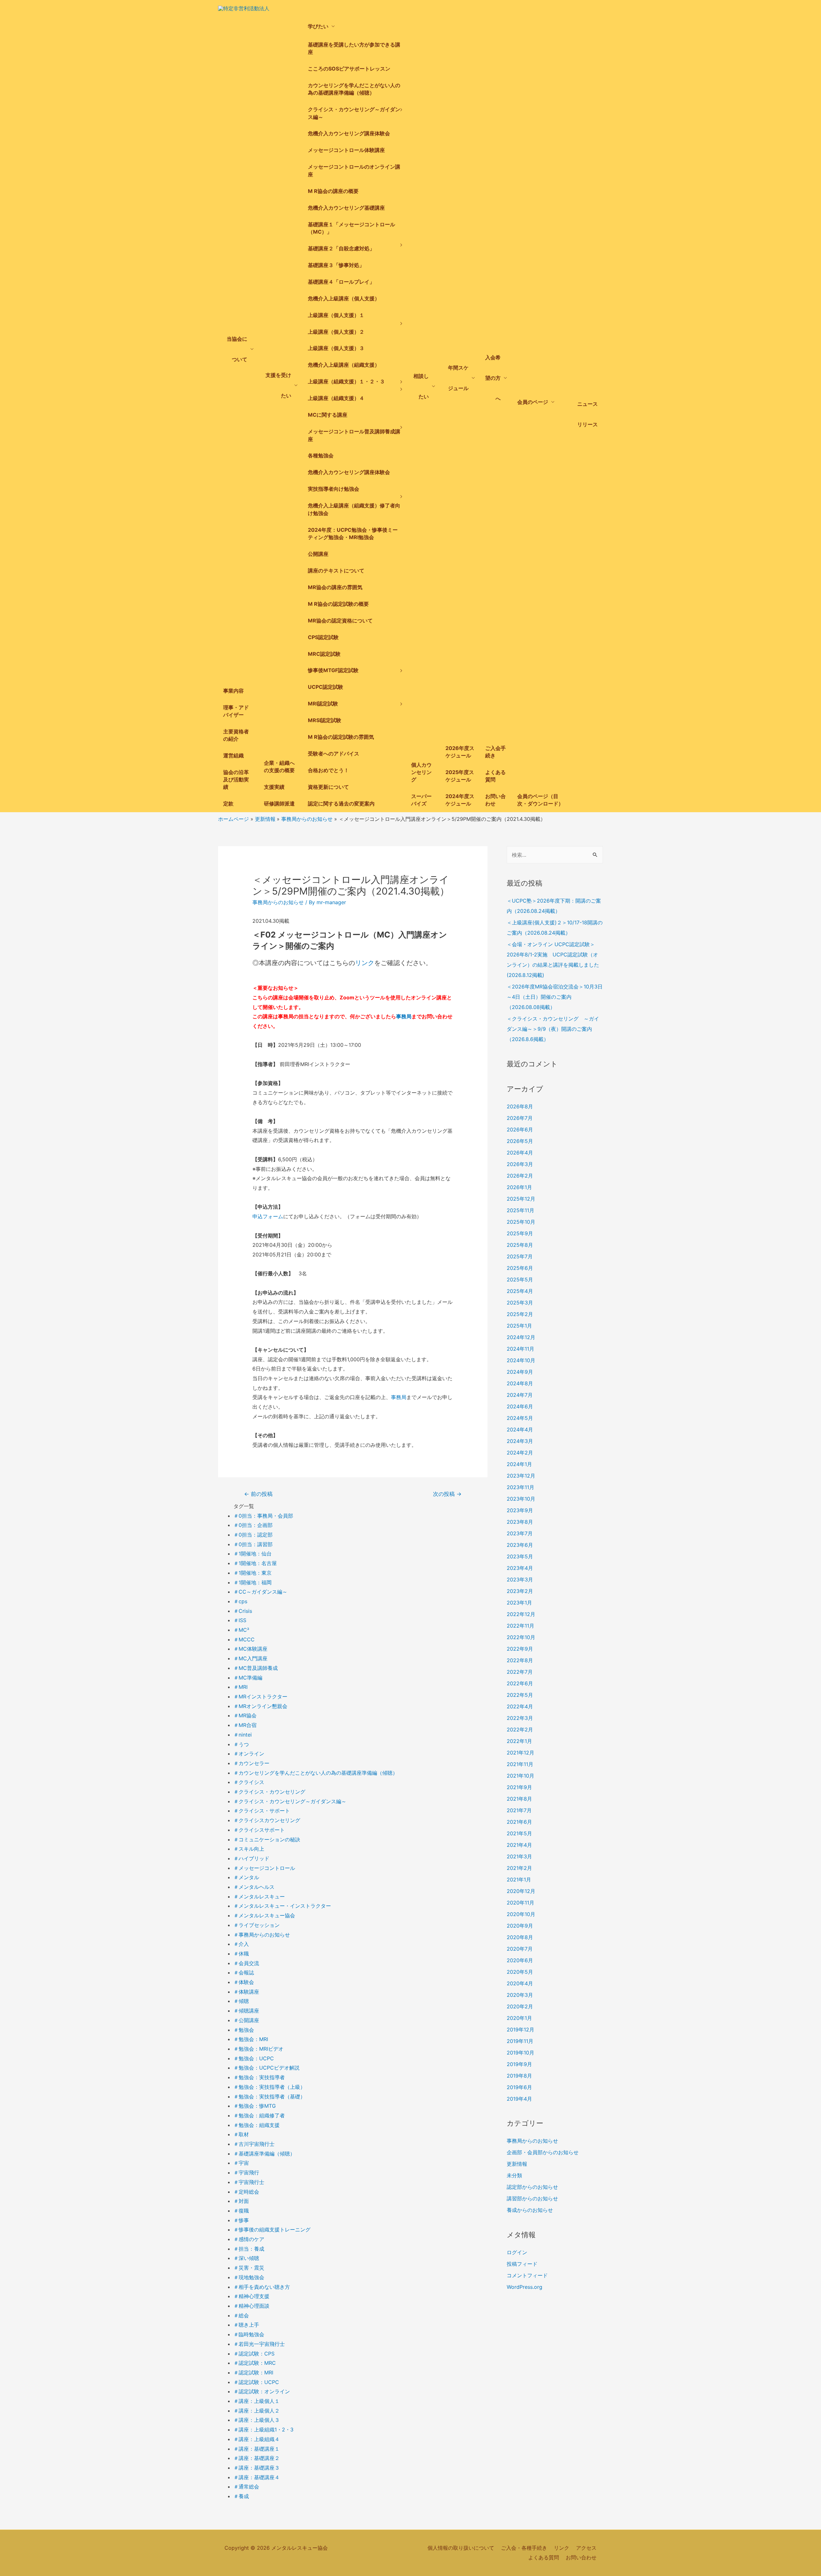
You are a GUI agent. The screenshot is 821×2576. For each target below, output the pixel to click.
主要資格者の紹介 (236, 735)
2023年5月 (520, 1556)
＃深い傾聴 (246, 2258)
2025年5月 (520, 1280)
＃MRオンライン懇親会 (260, 1706)
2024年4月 (520, 1430)
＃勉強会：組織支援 (257, 2125)
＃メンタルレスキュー (259, 1897)
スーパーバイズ (421, 800)
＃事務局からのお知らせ (262, 1935)
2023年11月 (521, 1487)
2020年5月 (520, 1972)
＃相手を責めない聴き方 (262, 2287)
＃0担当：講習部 (253, 1544)
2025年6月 (520, 1268)
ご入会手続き (495, 752)
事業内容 (233, 691)
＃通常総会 (246, 2487)
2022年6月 (520, 1683)
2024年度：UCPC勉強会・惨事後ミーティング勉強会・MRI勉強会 (353, 534)
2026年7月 (520, 1118)
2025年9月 (520, 1233)
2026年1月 (519, 1187)
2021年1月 (519, 1880)
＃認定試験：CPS (254, 2354)
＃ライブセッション (257, 1925)
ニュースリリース (588, 414)
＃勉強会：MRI (251, 2039)
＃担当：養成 (249, 2249)
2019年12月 (521, 2030)
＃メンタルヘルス (254, 1887)
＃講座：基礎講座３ (257, 2468)
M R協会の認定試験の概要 (338, 604)
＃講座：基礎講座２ (257, 2458)
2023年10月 (521, 1499)
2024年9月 (520, 1372)
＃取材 (241, 2134)
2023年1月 (519, 1603)
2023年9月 (520, 1510)
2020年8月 (520, 1937)
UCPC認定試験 (326, 687)
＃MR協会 (245, 1715)
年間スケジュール (458, 378)
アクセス (586, 2548)
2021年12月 (521, 1753)
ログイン (517, 2252)
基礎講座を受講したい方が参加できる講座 (354, 48)
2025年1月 (519, 1326)
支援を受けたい (278, 385)
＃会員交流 (246, 1963)
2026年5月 (520, 1141)
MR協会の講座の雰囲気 (335, 587)
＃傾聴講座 (246, 2011)
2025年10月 (521, 1222)
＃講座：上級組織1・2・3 (263, 2430)
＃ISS (240, 1620)
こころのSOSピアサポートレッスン (349, 69)
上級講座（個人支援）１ (336, 315)
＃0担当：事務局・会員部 (263, 1516)
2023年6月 (520, 1545)
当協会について (237, 349)
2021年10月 (521, 1776)
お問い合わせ (495, 800)
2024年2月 (520, 1453)
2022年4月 (520, 1706)
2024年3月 (520, 1441)
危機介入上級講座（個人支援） (344, 298)
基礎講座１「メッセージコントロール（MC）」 (351, 228)
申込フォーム (268, 1216)
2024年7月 (520, 1395)
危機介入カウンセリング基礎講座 (346, 208)
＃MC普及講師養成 (256, 1668)
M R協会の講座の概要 (333, 191)
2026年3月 (520, 1164)
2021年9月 (519, 1787)
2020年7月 (520, 1949)
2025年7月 (520, 1256)
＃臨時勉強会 (249, 2334)
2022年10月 (521, 1637)
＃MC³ (241, 1630)
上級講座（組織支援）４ (336, 398)
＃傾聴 (241, 2001)
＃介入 (241, 1944)
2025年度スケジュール (460, 776)
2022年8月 (520, 1660)
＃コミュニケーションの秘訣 (267, 1839)
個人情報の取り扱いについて (461, 2548)
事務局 (404, 1016)
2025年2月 (520, 1314)
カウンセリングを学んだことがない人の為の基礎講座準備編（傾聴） (354, 89)
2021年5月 (519, 1833)
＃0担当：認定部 (253, 1535)
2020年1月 (519, 2018)
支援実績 (274, 787)
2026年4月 (520, 1153)
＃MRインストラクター (260, 1696)
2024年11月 (521, 1349)
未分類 (514, 2175)
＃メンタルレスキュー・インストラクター (282, 1906)
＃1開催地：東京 (253, 1573)
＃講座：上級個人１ (257, 2401)
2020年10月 (521, 1914)
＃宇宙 (241, 2163)
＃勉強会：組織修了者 (259, 2115)
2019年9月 (519, 2064)
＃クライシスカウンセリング (267, 1820)
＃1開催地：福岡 (253, 1582)
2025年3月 (520, 1303)
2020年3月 (520, 1995)
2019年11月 (520, 2041)
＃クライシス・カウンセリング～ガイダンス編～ (290, 1801)
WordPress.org (525, 2287)
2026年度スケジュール (460, 752)
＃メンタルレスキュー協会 (264, 1915)
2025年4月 (520, 1291)
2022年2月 (520, 1730)
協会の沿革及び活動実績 (236, 779)
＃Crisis (243, 1611)
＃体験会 (244, 1982)
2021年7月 (519, 1810)
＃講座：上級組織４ (257, 2439)
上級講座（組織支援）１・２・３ (346, 381)
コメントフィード (527, 2275)
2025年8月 (520, 1245)
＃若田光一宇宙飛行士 (259, 2344)
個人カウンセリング (421, 772)
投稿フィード (522, 2264)
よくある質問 (495, 776)
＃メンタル (246, 1877)
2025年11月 (521, 1210)
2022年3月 (520, 1718)
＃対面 (241, 2201)
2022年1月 (519, 1741)
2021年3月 (519, 1856)
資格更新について (328, 787)
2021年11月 (520, 1764)
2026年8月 (520, 1106)
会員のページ (533, 402)
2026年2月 (520, 1176)
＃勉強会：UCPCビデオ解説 (267, 2068)
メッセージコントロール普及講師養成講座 (354, 435)
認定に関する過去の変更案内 (341, 804)
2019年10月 (521, 2053)
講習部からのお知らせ (532, 2198)
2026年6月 (520, 1130)
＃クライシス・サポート (262, 1811)
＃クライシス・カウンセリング (269, 1792)
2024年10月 (521, 1360)
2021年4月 (519, 1845)
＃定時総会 (246, 2192)
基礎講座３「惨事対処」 (336, 265)
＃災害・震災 (249, 2268)
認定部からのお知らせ (532, 2187)
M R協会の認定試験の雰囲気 (341, 737)
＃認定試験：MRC (255, 2363)
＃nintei (243, 1735)
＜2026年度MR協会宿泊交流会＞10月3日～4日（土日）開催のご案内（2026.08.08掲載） (555, 997)
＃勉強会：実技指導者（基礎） (269, 2097)
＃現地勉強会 (249, 2277)
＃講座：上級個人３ (257, 2420)
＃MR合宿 (245, 1725)
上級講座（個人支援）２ (336, 332)
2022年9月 (520, 1649)
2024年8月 (520, 1383)
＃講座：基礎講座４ (257, 2477)
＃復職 (241, 2211)
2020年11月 (521, 1903)
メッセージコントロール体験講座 (346, 150)
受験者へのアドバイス (334, 754)
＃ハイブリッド (251, 1858)
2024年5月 (520, 1418)
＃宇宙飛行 (246, 2172)
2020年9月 (520, 1926)
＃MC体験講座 (250, 1649)
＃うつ (241, 1744)
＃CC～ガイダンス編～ (260, 1592)
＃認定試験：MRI (253, 2372)
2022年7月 (520, 1672)
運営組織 (233, 755)
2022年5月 (520, 1695)
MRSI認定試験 (325, 720)
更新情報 (517, 2164)
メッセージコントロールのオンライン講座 (354, 170)
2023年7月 (520, 1533)
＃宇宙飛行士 (249, 2182)
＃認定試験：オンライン (262, 2391)
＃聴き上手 (246, 2325)
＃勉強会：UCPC (254, 2058)
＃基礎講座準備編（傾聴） (264, 2154)
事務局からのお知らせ (278, 902)
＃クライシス (249, 1782)
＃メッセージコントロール (264, 1868)
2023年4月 (520, 1568)
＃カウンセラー (251, 1763)
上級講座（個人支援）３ (336, 348)
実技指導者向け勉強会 (334, 489)
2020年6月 (520, 1960)
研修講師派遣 (279, 804)
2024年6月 (520, 1406)
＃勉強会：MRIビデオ (258, 2049)
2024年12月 (521, 1337)
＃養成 (241, 2496)
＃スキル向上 (249, 1849)
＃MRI (241, 1687)
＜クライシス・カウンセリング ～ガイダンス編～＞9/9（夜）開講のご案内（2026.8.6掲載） (553, 1029)
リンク (365, 963)
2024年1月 (519, 1464)
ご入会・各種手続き (524, 2548)
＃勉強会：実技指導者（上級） (269, 2087)
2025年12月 (521, 1199)
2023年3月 (520, 1580)
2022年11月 (521, 1626)
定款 (228, 804)
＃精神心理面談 (251, 2306)
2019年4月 (519, 2099)
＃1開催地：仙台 (253, 1554)
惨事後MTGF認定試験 (333, 670)
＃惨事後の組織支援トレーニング (272, 2230)
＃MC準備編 (248, 1678)
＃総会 (241, 2315)
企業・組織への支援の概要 (279, 767)
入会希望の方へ (493, 378)
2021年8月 (519, 1799)
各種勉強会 (321, 455)
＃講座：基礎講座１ (257, 2449)
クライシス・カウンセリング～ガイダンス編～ (354, 113)
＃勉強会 (244, 2030)
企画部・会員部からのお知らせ (543, 2152)
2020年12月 (521, 1891)
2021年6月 (519, 1822)
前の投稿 (258, 1494)
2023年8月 (520, 1522)
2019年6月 (519, 2087)
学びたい (318, 26)
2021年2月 (519, 1868)
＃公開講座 (246, 2020)
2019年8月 (519, 2076)
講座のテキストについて (336, 571)
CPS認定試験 (323, 637)
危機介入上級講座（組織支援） (344, 365)
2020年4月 (520, 1983)
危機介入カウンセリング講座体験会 (349, 133)
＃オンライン (249, 1754)
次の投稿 (447, 1494)
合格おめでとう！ (328, 770)
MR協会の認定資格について (340, 621)
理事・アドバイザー (236, 711)
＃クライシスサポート (259, 1830)
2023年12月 (521, 1476)
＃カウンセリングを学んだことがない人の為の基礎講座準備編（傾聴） (316, 1773)
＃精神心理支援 (251, 2296)
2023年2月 (520, 1591)
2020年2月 (520, 2006)
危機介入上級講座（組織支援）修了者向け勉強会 (354, 509)
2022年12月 (521, 1614)
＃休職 (241, 1954)
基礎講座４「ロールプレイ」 (341, 282)
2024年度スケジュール (460, 800)
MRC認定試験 (324, 654)
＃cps (240, 1601)
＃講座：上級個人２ (257, 2411)
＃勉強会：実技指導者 (259, 2077)
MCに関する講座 (328, 415)
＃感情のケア (249, 2239)
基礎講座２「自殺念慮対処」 (341, 248)
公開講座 (318, 554)
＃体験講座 (246, 1992)
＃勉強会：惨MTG (255, 2106)
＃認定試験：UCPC (256, 2382)
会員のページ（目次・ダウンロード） (540, 800)
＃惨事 (241, 2220)
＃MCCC (244, 1639)
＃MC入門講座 (250, 1658)
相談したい (421, 386)
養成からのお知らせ (530, 2210)
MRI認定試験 (323, 704)
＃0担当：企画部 (253, 1525)
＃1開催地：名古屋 (255, 1563)
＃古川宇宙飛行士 (254, 2144)
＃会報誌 (244, 1972)
